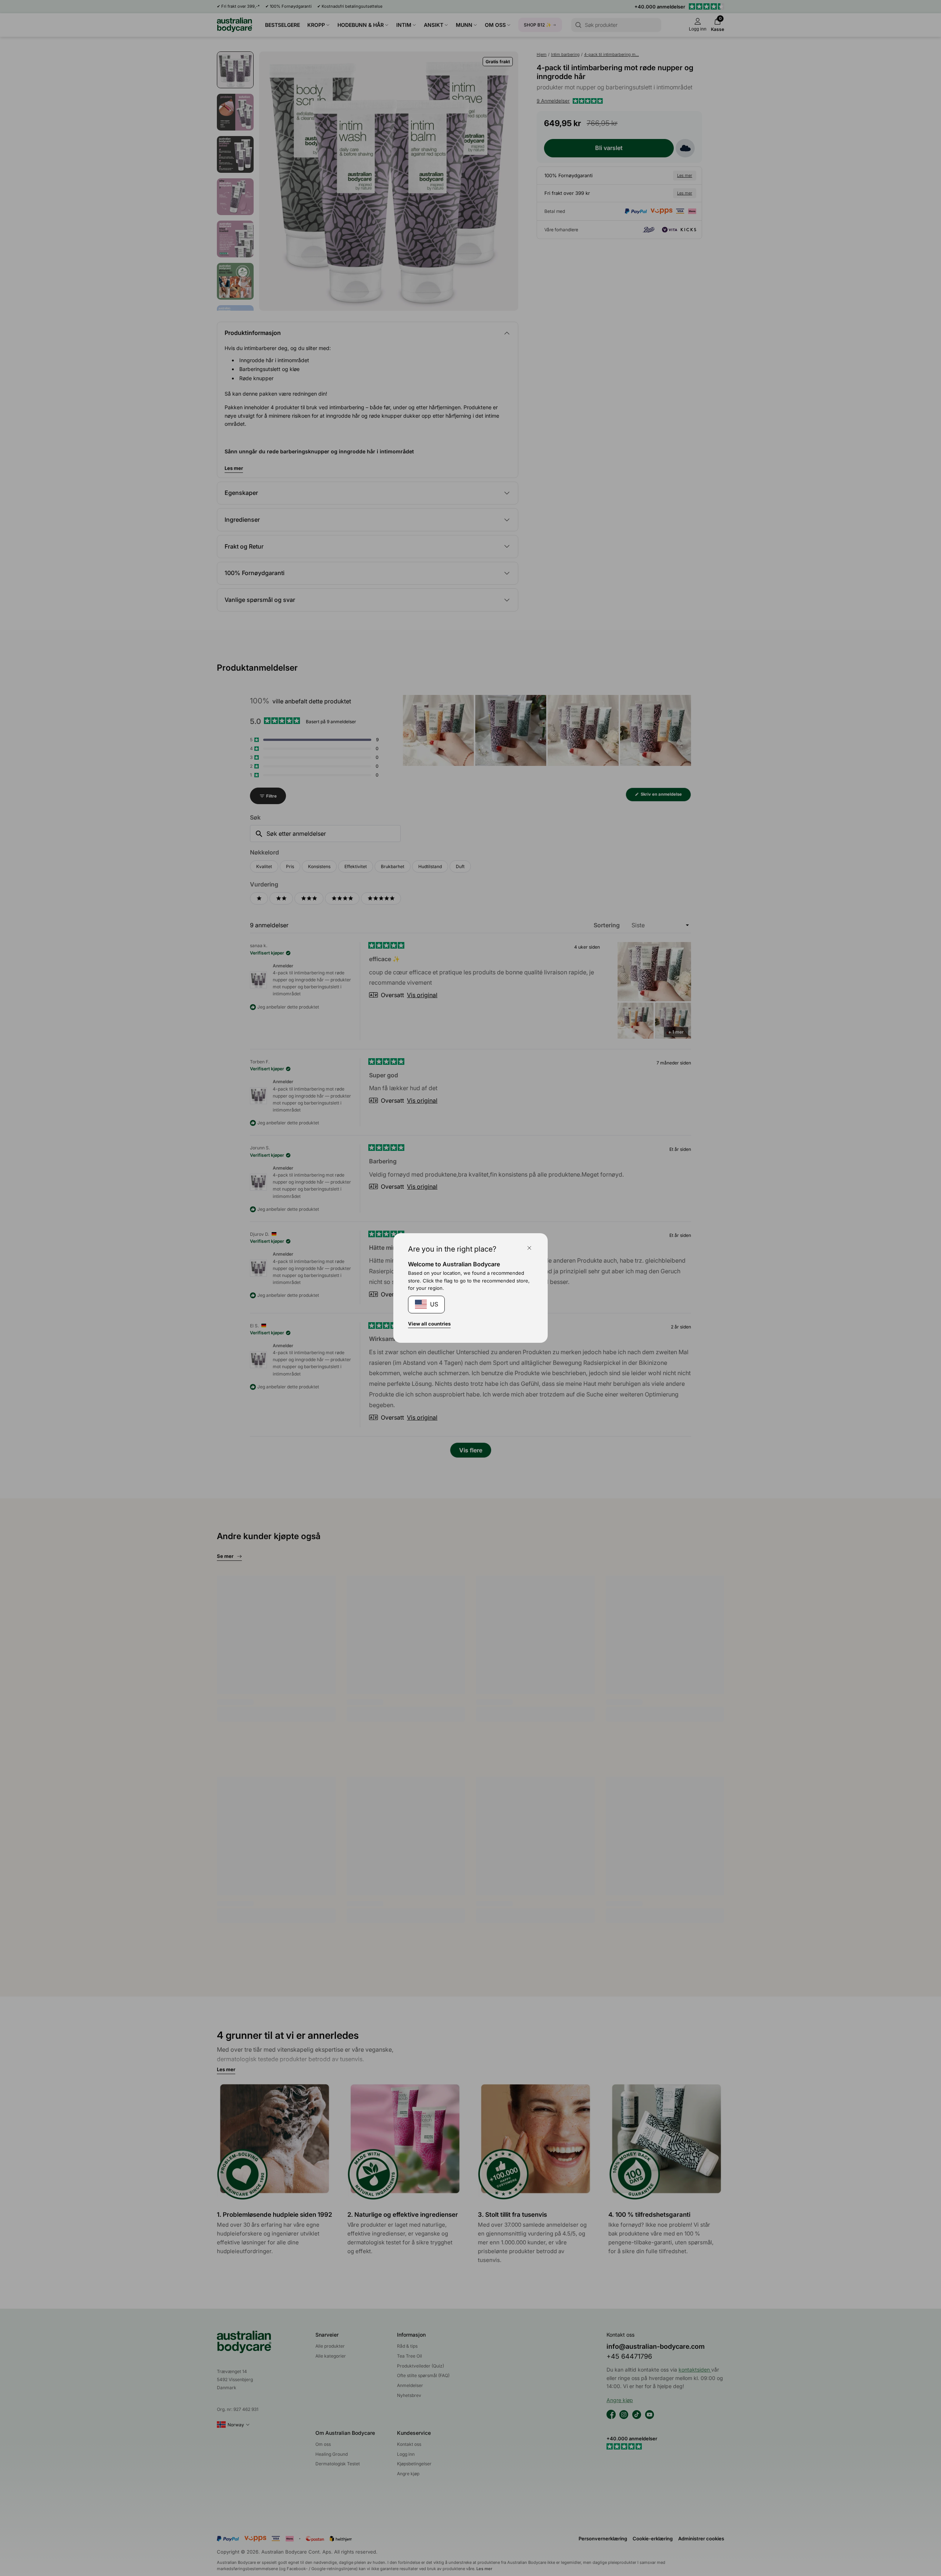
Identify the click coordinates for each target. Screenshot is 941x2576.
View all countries (429, 1324)
